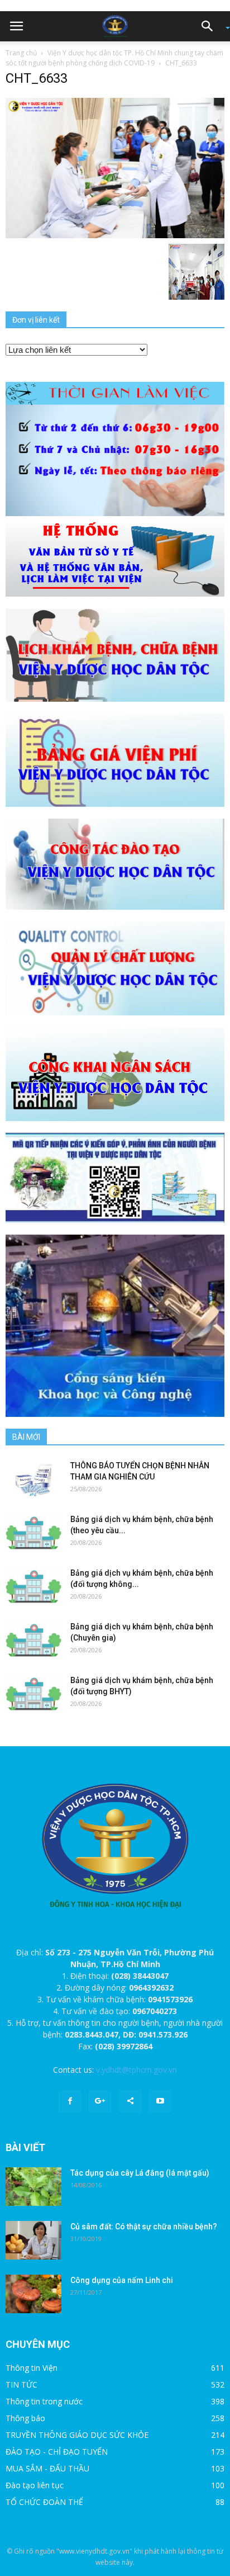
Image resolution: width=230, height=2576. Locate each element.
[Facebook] (70, 2101)
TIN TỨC (21, 2384)
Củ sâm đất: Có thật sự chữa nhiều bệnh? (144, 2227)
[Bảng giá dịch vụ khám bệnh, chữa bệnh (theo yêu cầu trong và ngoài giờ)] (33, 1533)
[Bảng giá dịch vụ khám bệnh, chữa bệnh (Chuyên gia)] (33, 1640)
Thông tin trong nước (44, 2401)
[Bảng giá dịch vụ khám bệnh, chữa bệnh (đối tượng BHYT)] (33, 1694)
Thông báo (25, 2418)
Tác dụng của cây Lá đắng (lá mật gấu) (140, 2173)
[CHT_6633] (115, 167)
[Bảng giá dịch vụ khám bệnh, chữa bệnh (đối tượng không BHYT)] (33, 1587)
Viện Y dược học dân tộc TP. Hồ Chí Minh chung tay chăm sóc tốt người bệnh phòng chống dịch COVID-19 (114, 58)
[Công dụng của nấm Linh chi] (33, 2294)
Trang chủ (21, 53)
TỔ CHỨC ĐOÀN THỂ (44, 2502)
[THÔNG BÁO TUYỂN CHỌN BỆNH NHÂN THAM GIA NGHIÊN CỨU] (33, 1479)
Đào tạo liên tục (35, 2485)
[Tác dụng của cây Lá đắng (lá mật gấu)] (33, 2187)
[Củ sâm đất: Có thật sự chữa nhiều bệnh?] (33, 2241)
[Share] (130, 2101)
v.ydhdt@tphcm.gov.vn (136, 2070)
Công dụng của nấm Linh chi (122, 2280)
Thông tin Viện (32, 2368)
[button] (211, 26)
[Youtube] (160, 2101)
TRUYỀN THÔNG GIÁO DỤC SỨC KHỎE (77, 2435)
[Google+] (100, 2101)
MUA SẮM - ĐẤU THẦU (47, 2468)
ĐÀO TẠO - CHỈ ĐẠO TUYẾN (57, 2452)
